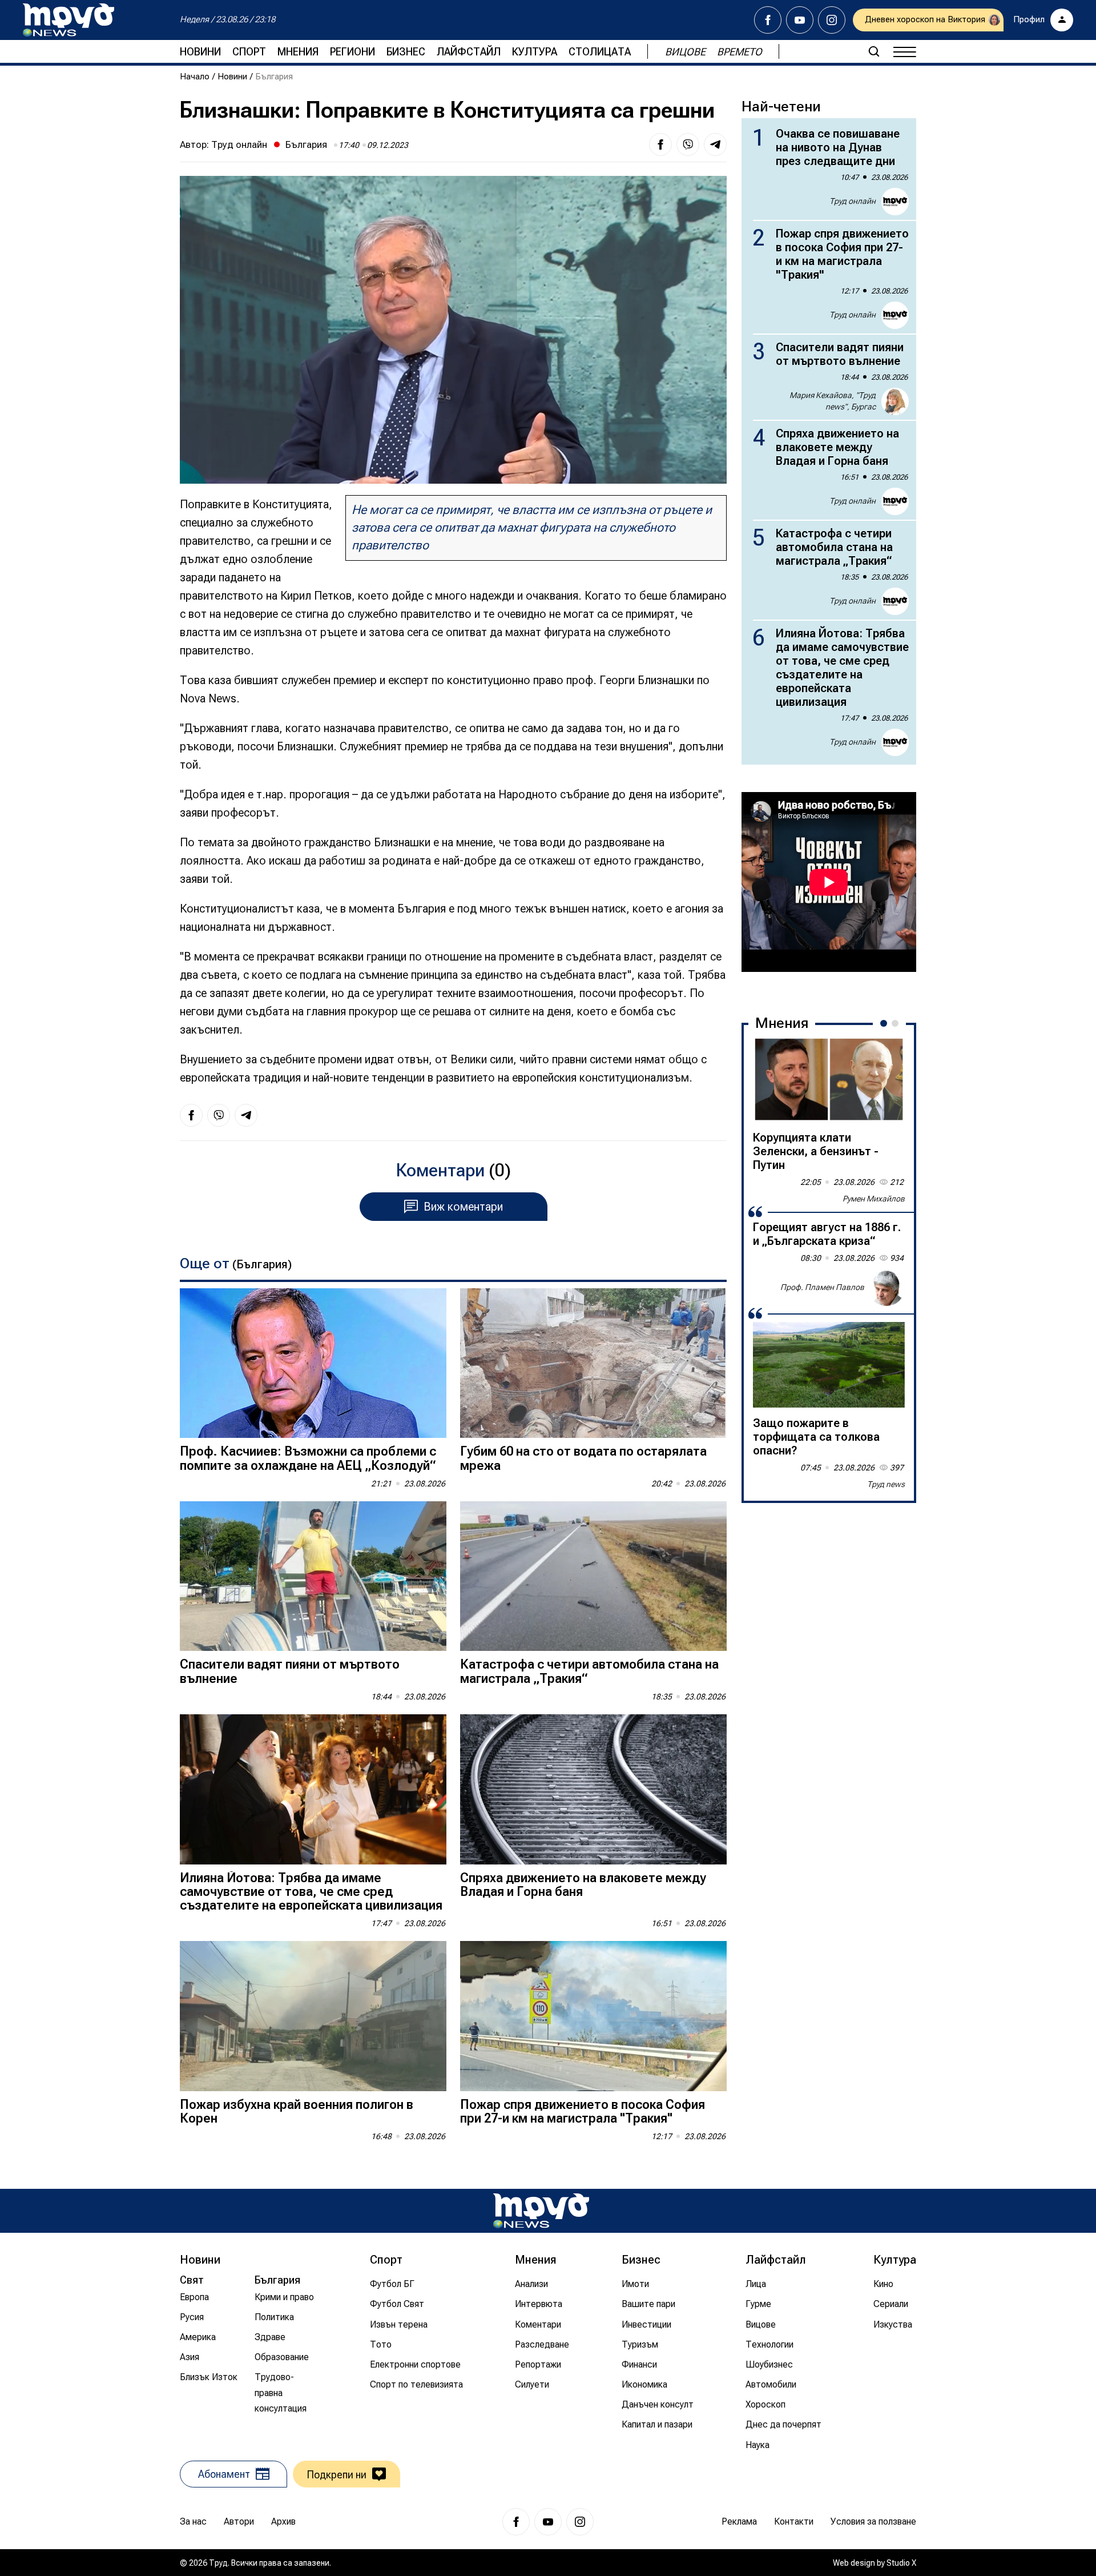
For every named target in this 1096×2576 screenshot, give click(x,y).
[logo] (68, 20)
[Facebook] (768, 20)
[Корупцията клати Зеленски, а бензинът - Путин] (829, 1079)
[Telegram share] (715, 144)
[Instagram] (832, 20)
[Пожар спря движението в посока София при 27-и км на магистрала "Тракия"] (593, 2016)
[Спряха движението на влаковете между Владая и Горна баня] (593, 1789)
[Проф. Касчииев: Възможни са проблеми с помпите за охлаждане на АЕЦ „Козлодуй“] (313, 1363)
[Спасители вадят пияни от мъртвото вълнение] (313, 1576)
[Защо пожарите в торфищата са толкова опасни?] (829, 1365)
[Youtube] (800, 20)
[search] (874, 51)
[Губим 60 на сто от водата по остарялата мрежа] (593, 1363)
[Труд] (541, 2211)
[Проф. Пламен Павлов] (887, 1288)
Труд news (886, 1484)
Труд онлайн (239, 144)
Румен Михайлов (874, 1199)
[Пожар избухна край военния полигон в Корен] (313, 2016)
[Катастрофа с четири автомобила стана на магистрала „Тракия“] (593, 1576)
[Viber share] (688, 144)
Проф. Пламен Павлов (822, 1287)
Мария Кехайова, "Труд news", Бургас (833, 401)
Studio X (901, 2563)
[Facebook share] (660, 144)
